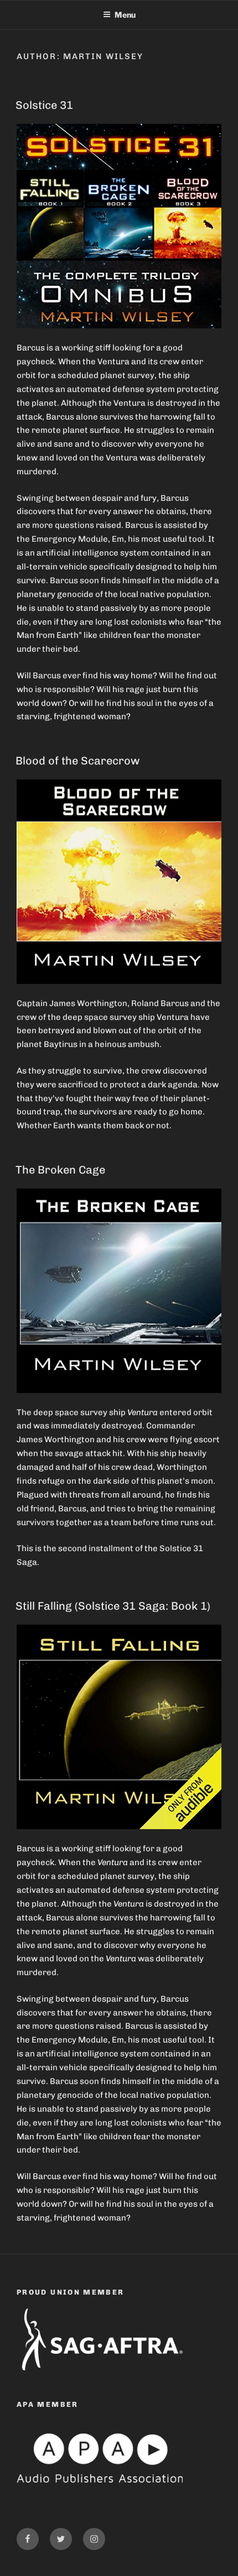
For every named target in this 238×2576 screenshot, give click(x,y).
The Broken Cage (60, 1170)
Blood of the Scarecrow (78, 761)
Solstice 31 (44, 105)
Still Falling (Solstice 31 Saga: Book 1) (113, 1606)
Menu (125, 15)
